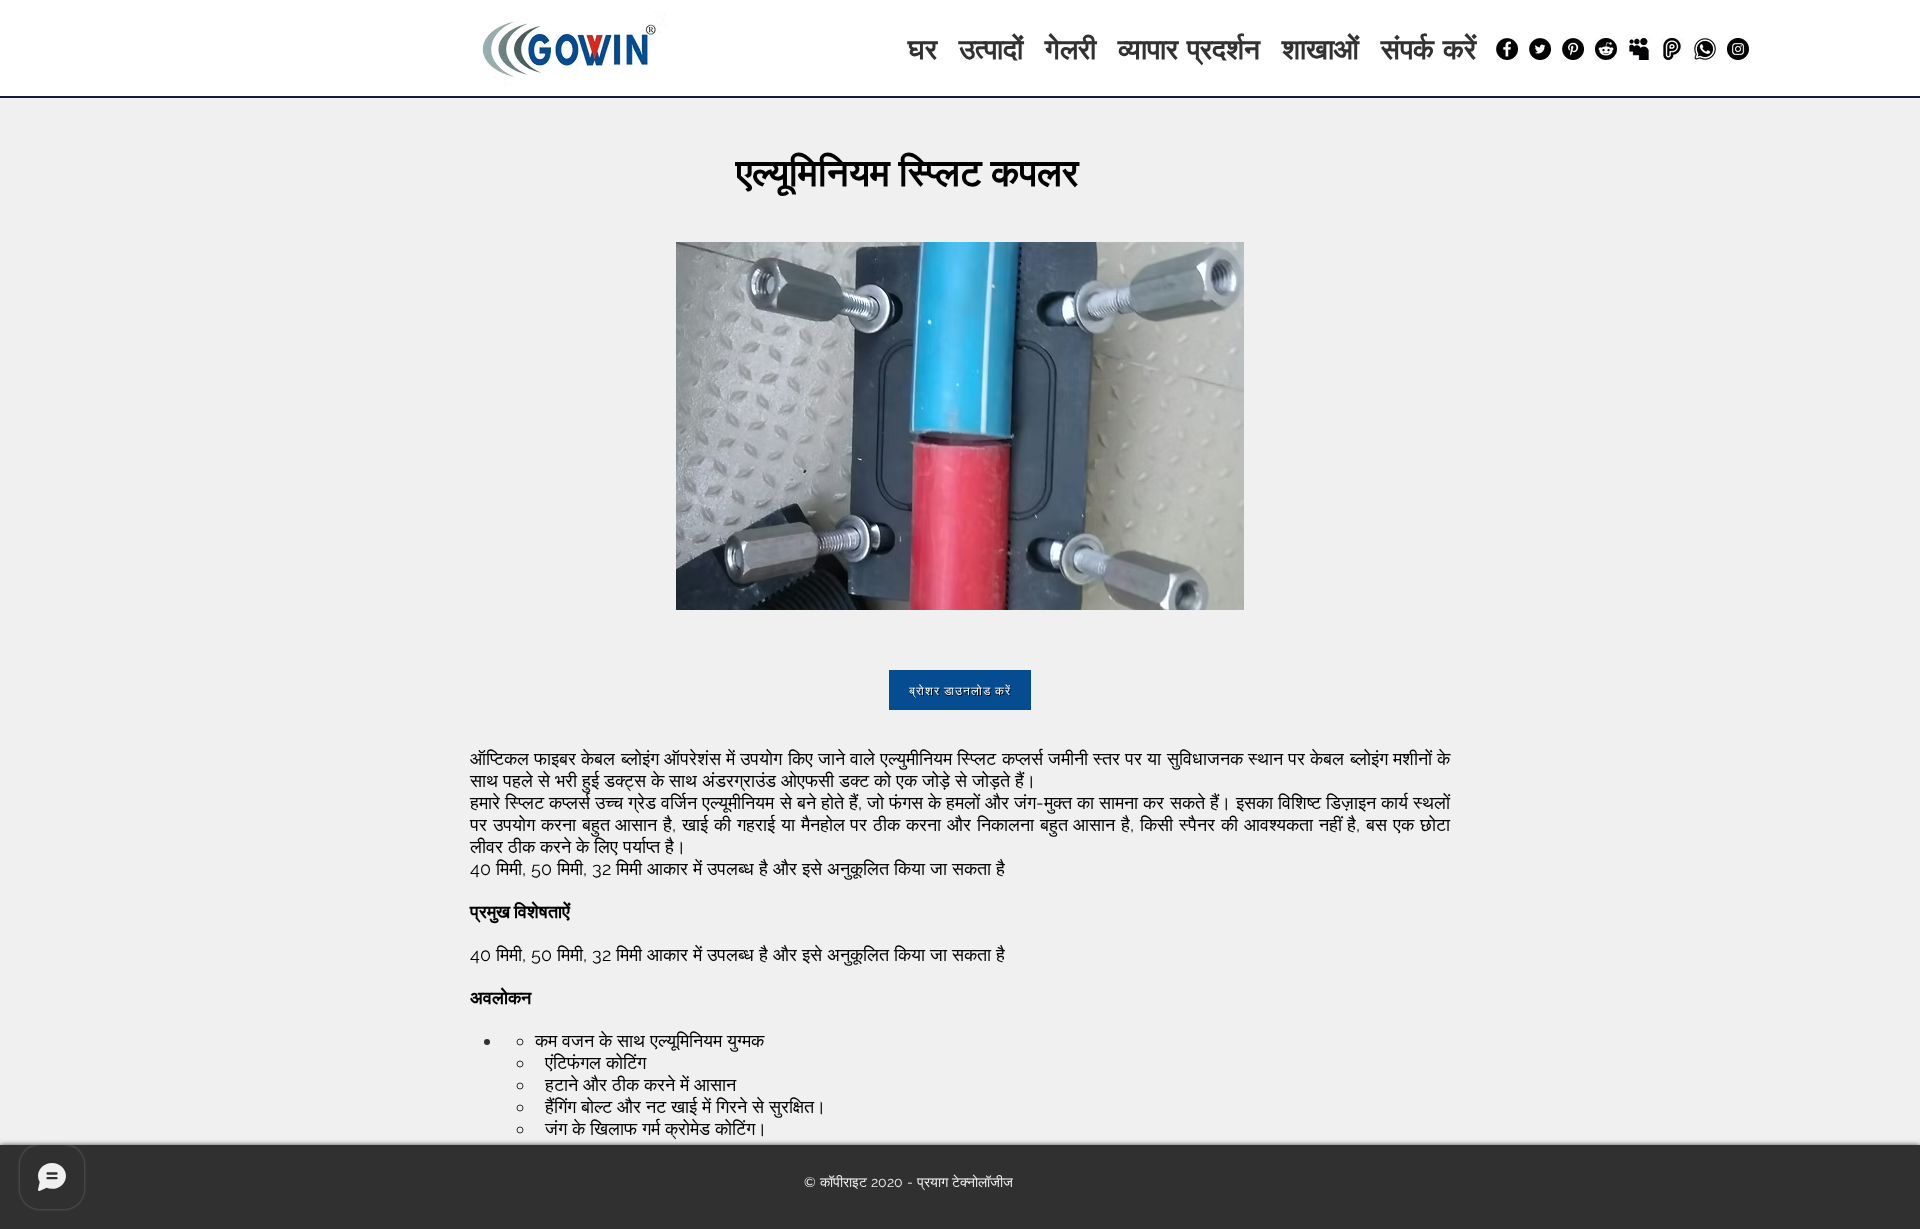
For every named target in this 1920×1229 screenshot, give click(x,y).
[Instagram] (1738, 49)
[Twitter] (1540, 49)
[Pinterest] (1573, 49)
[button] (960, 426)
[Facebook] (1507, 49)
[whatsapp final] (1705, 49)
